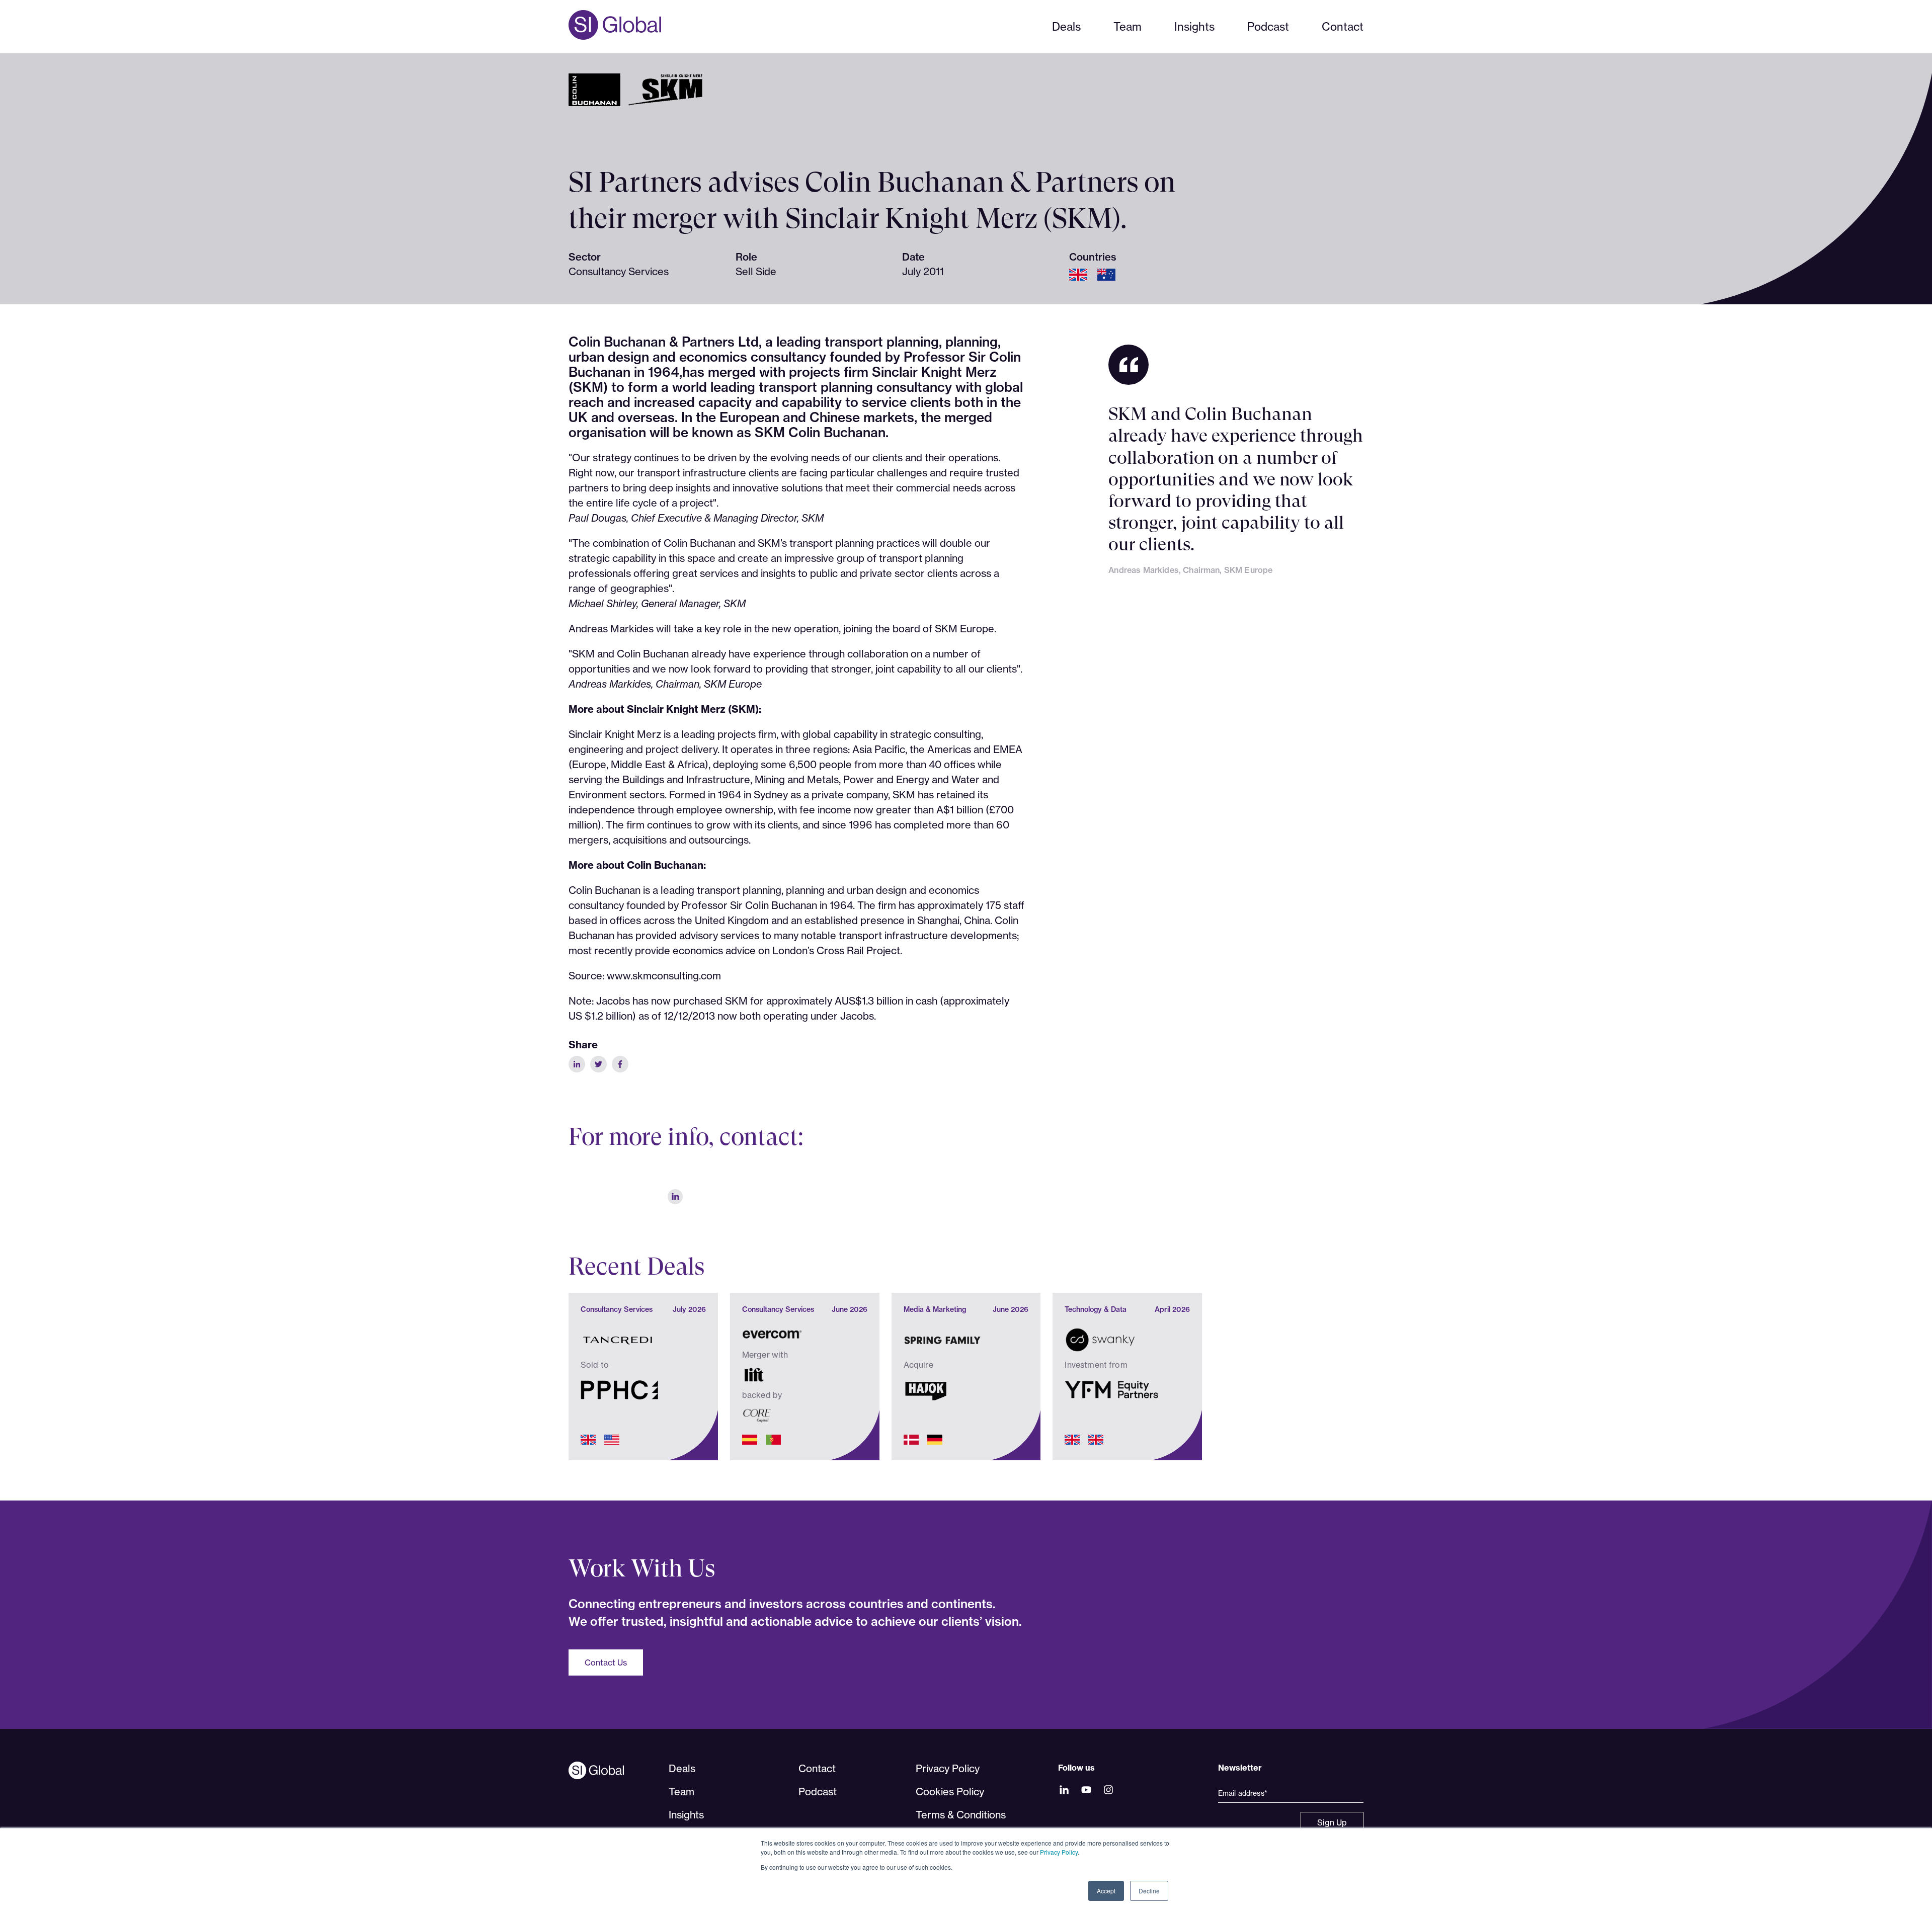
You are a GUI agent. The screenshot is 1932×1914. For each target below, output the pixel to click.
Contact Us (606, 1662)
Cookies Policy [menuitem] (950, 1792)
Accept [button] (1106, 1891)
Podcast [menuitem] (818, 1792)
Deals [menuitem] (682, 1768)
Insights (1194, 26)
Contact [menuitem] (817, 1768)
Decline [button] (1149, 1891)
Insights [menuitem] (686, 1815)
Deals (1066, 26)
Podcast (1268, 26)
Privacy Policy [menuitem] (948, 1768)
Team (1128, 26)
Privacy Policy (1059, 1852)
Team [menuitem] (681, 1792)
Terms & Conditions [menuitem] (961, 1815)
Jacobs (857, 1016)
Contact (1343, 26)
